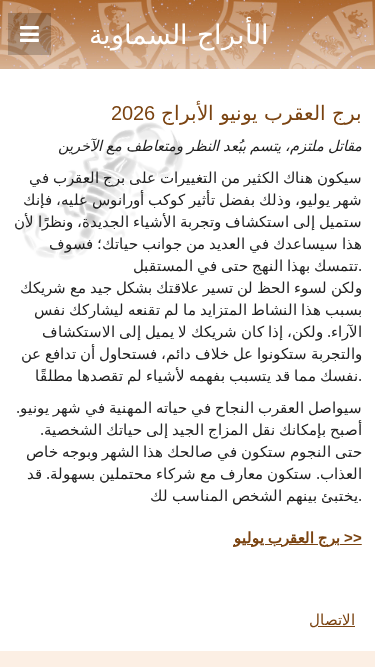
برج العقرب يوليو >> (298, 538)
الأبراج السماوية (179, 35)
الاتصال (332, 620)
